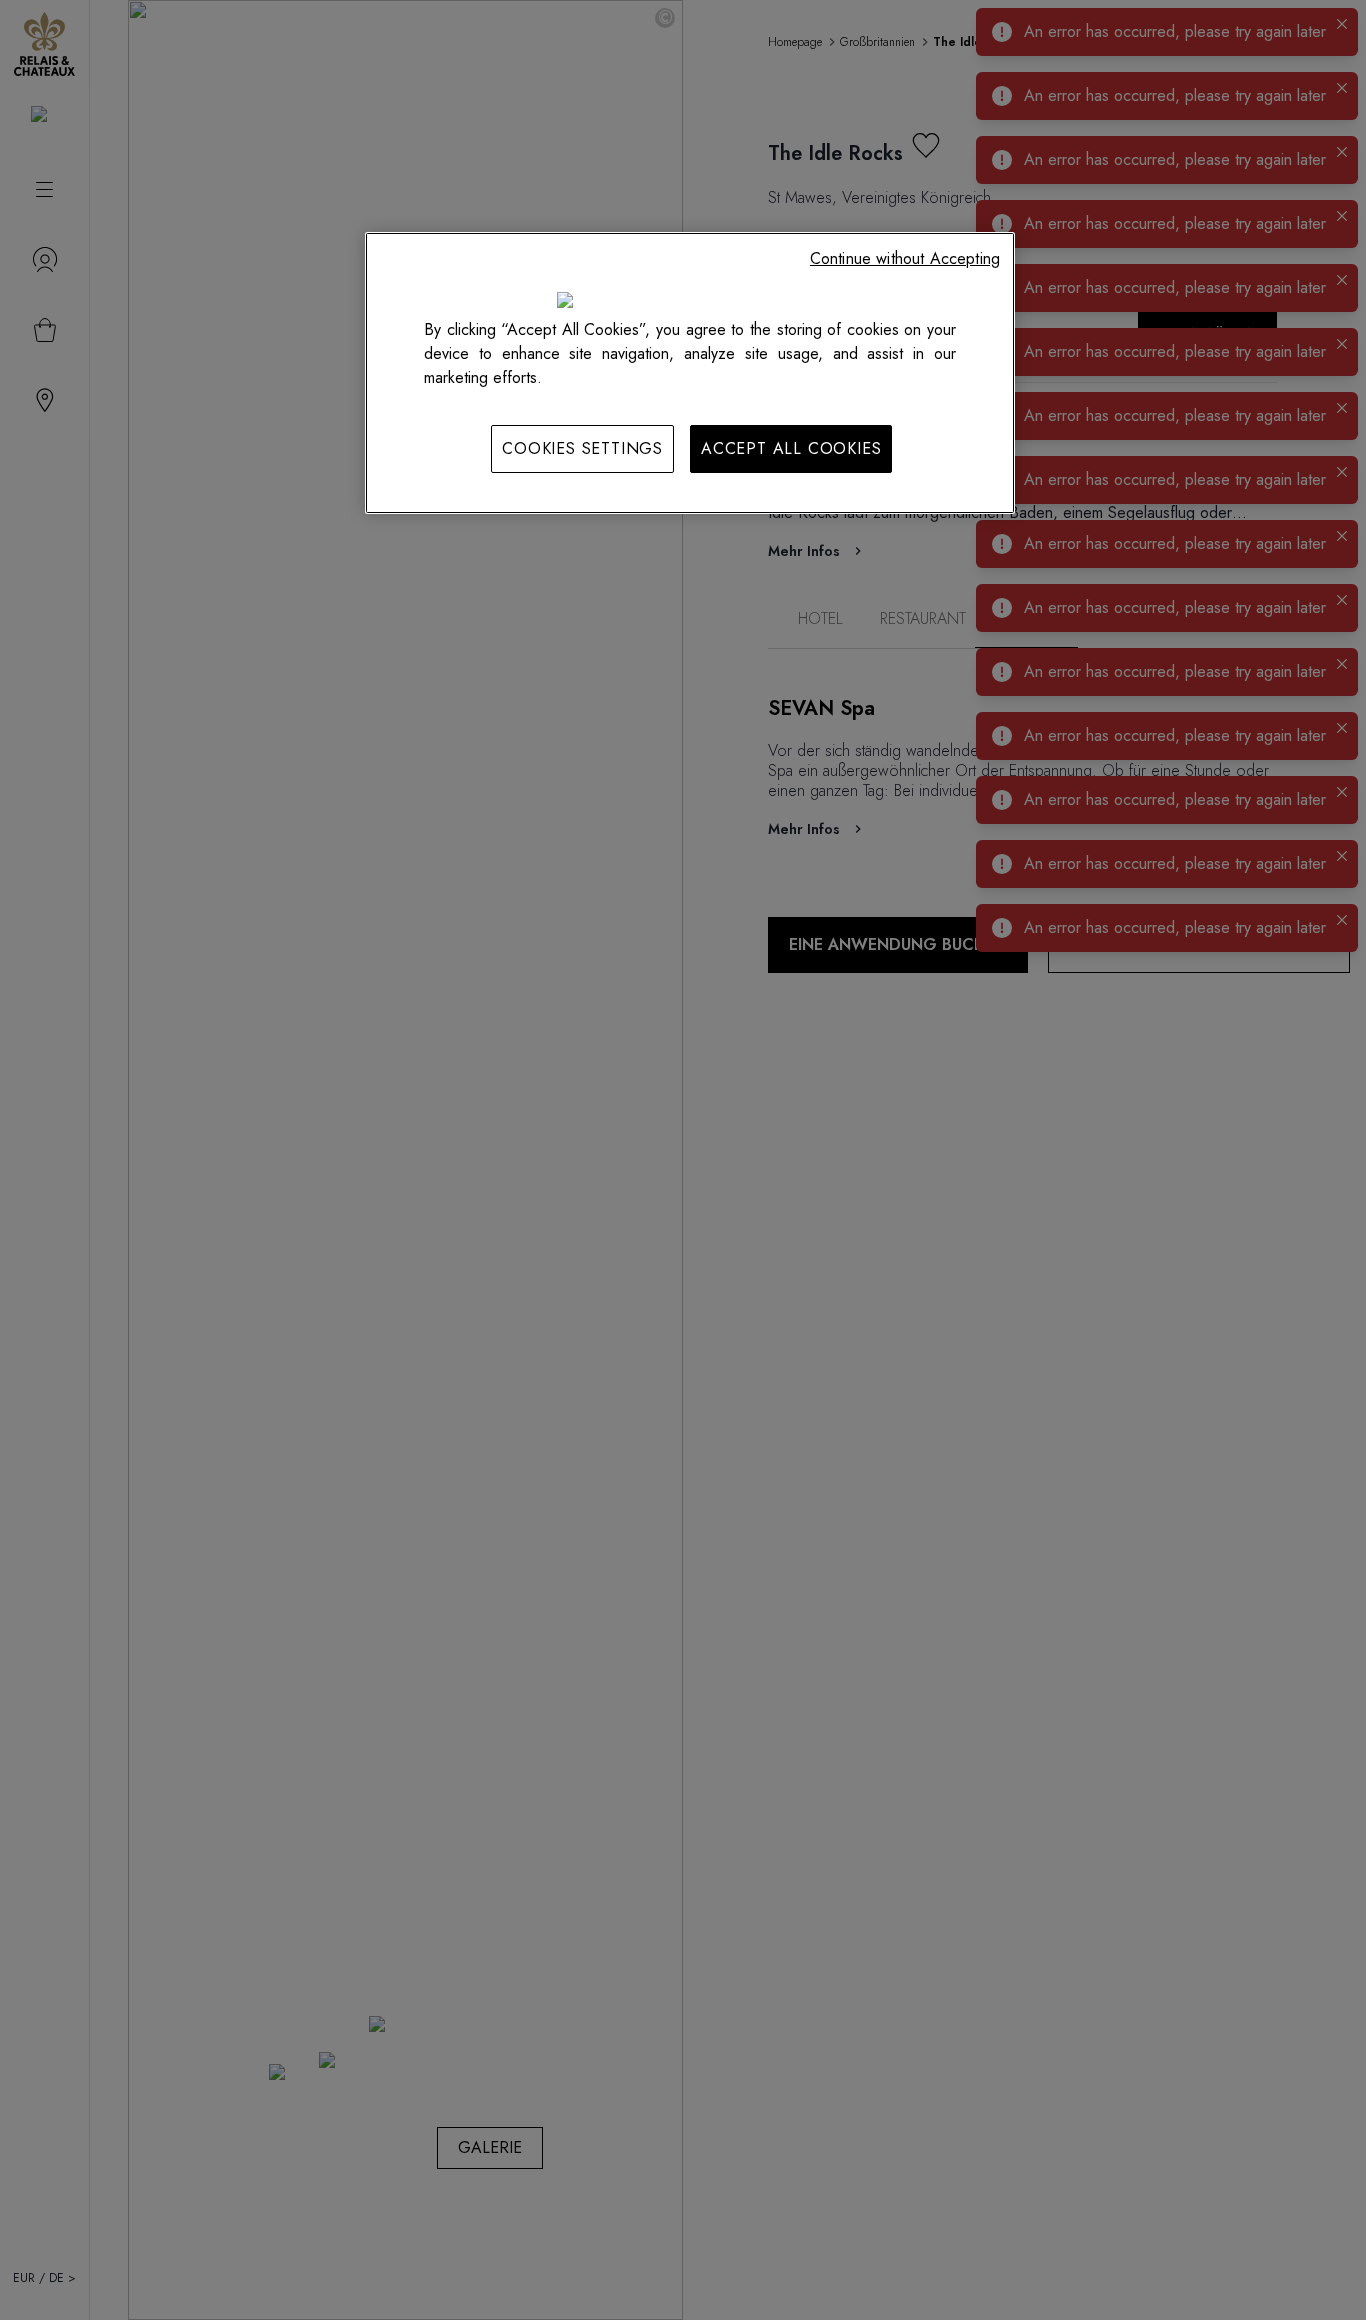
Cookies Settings (582, 448)
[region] (690, 373)
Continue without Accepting (905, 258)
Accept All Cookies (791, 448)
